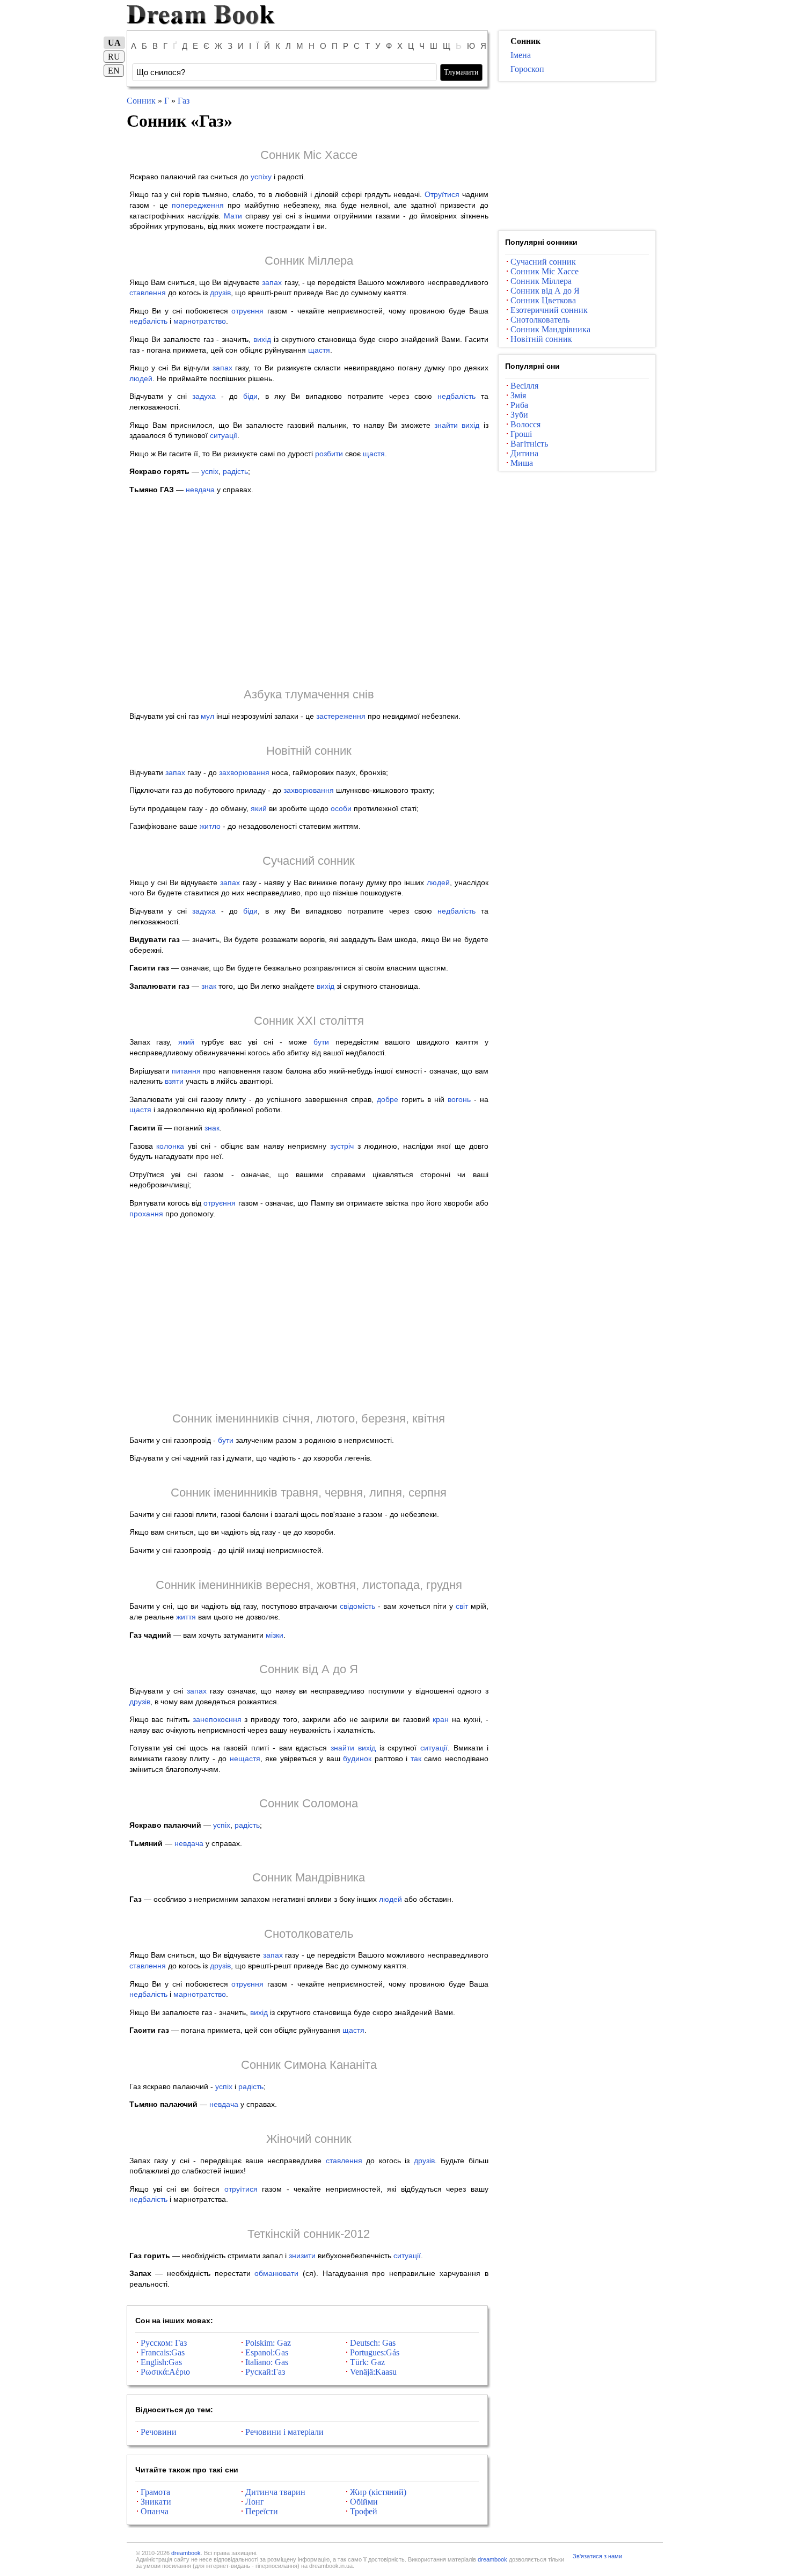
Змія (518, 395)
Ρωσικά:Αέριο (165, 2372)
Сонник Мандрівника (309, 1877)
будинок (357, 1758)
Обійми (364, 2502)
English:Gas (161, 2362)
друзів (220, 293)
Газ (184, 101)
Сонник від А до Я (309, 1669)
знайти (446, 425)
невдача (200, 490)
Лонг (255, 2502)
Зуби (519, 415)
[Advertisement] (309, 590)
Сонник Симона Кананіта (309, 2065)
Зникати (156, 2502)
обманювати (276, 2273)
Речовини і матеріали (284, 2432)
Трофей (364, 2511)
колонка (170, 1146)
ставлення (148, 293)
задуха (204, 396)
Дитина (524, 453)
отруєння (247, 311)
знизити (302, 2256)
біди (250, 396)
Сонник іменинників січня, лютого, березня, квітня (309, 1418)
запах (272, 282)
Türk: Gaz (367, 2362)
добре (388, 1099)
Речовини (159, 2432)
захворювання (244, 772)
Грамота (155, 2492)
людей (141, 378)
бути (321, 1042)
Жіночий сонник (309, 2139)
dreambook (186, 2553)
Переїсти (262, 2511)
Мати (233, 216)
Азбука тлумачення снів (309, 694)
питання (186, 1071)
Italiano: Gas (267, 2362)
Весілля (524, 386)
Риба (519, 405)
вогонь (459, 1099)
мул (207, 716)
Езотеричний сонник (549, 310)
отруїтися (241, 2189)
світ (462, 1606)
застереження (341, 716)
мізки (275, 1635)
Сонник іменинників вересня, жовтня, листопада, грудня (309, 1585)
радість (235, 471)
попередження (198, 205)
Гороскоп (527, 69)
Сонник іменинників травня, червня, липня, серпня (309, 1493)
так (416, 1758)
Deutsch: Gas (373, 2343)
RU (114, 57)
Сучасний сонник (309, 861)
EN (114, 71)
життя (186, 1617)
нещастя (245, 1758)
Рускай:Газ (265, 2372)
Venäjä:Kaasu (373, 2372)
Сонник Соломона (309, 1803)
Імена (521, 55)
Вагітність (529, 444)
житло (210, 826)
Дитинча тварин (275, 2492)
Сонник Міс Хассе (309, 155)
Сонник (141, 101)
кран (441, 1719)
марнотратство (200, 321)
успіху (261, 177)
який (259, 808)
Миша (522, 463)
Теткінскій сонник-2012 (309, 2234)
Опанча (155, 2511)
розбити (329, 454)
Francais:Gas (163, 2352)
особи (341, 808)
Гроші (521, 434)
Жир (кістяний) (378, 2492)
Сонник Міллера (309, 261)
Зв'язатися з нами (597, 2556)
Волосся (525, 424)
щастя (319, 350)
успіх (210, 471)
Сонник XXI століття (309, 1021)
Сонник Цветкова (543, 300)
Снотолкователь (309, 1934)
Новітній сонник (309, 751)
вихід (262, 339)
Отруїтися (442, 194)
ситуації (224, 435)
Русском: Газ (164, 2343)
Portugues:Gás (375, 2352)
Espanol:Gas (267, 2352)
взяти (174, 1081)
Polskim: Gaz (268, 2343)
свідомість (357, 1606)
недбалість (148, 321)
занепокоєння (217, 1719)
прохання (146, 1214)
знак (209, 986)
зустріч (342, 1146)
